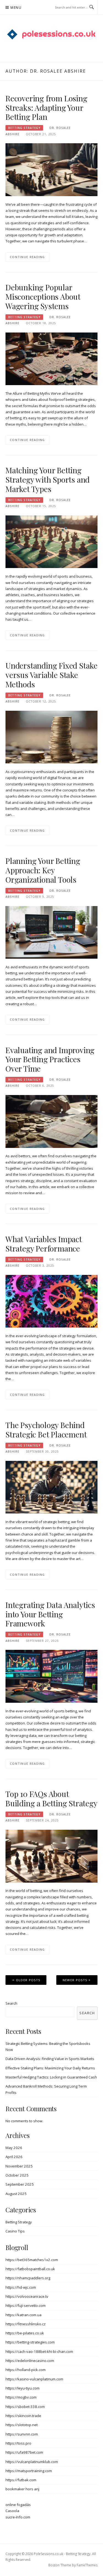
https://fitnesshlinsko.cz (26, 2324)
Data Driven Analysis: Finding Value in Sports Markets (50, 2059)
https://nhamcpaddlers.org (28, 2278)
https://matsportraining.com (29, 2471)
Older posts (28, 1980)
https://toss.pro (18, 2443)
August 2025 (16, 2194)
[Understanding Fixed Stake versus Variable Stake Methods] (51, 737)
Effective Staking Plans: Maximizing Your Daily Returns (50, 2068)
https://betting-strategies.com (30, 2342)
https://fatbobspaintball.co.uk (30, 2269)
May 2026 (14, 2148)
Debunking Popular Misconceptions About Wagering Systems (43, 297)
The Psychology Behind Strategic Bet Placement (46, 1430)
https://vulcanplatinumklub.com (32, 2462)
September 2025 (20, 2184)
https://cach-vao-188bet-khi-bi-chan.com (39, 2351)
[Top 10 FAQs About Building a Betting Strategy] (51, 1856)
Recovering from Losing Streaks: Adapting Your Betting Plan (46, 108)
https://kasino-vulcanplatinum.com (34, 2379)
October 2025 (17, 2175)
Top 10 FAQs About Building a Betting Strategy (51, 1798)
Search (11, 2003)
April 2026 (14, 2157)
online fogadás (18, 2505)
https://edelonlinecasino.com (30, 2361)
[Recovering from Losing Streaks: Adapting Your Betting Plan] (51, 169)
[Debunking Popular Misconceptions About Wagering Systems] (51, 358)
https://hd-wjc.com (21, 2287)
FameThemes (87, 2565)
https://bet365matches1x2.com (32, 2260)
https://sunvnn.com (22, 2434)
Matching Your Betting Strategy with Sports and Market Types (48, 479)
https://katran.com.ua (23, 2315)
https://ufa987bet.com (24, 2452)
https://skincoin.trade (23, 2416)
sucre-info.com (18, 2517)
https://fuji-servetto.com (26, 2305)
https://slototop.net (22, 2425)
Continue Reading (27, 257)
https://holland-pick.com (26, 2370)
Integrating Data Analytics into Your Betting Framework (50, 1614)
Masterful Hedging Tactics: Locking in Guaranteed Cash (51, 2077)
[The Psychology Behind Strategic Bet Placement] (51, 1487)
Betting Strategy (24, 128)
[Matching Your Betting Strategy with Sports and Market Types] (51, 541)
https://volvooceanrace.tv (27, 2296)
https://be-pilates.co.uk (25, 2333)
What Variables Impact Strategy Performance (44, 1244)
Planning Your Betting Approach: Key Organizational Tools (43, 870)
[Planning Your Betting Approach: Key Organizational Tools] (51, 932)
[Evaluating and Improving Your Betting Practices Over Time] (51, 1121)
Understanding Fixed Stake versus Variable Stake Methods (51, 675)
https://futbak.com (21, 2480)
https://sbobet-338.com (25, 2407)
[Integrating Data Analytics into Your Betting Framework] (51, 1676)
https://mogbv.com (21, 2397)
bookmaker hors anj (22, 2489)
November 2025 (19, 2166)
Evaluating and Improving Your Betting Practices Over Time (50, 1059)
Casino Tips (15, 2231)
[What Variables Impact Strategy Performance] (51, 1301)
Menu (16, 8)
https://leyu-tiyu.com (23, 2388)
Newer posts (75, 1980)
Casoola (12, 2511)
